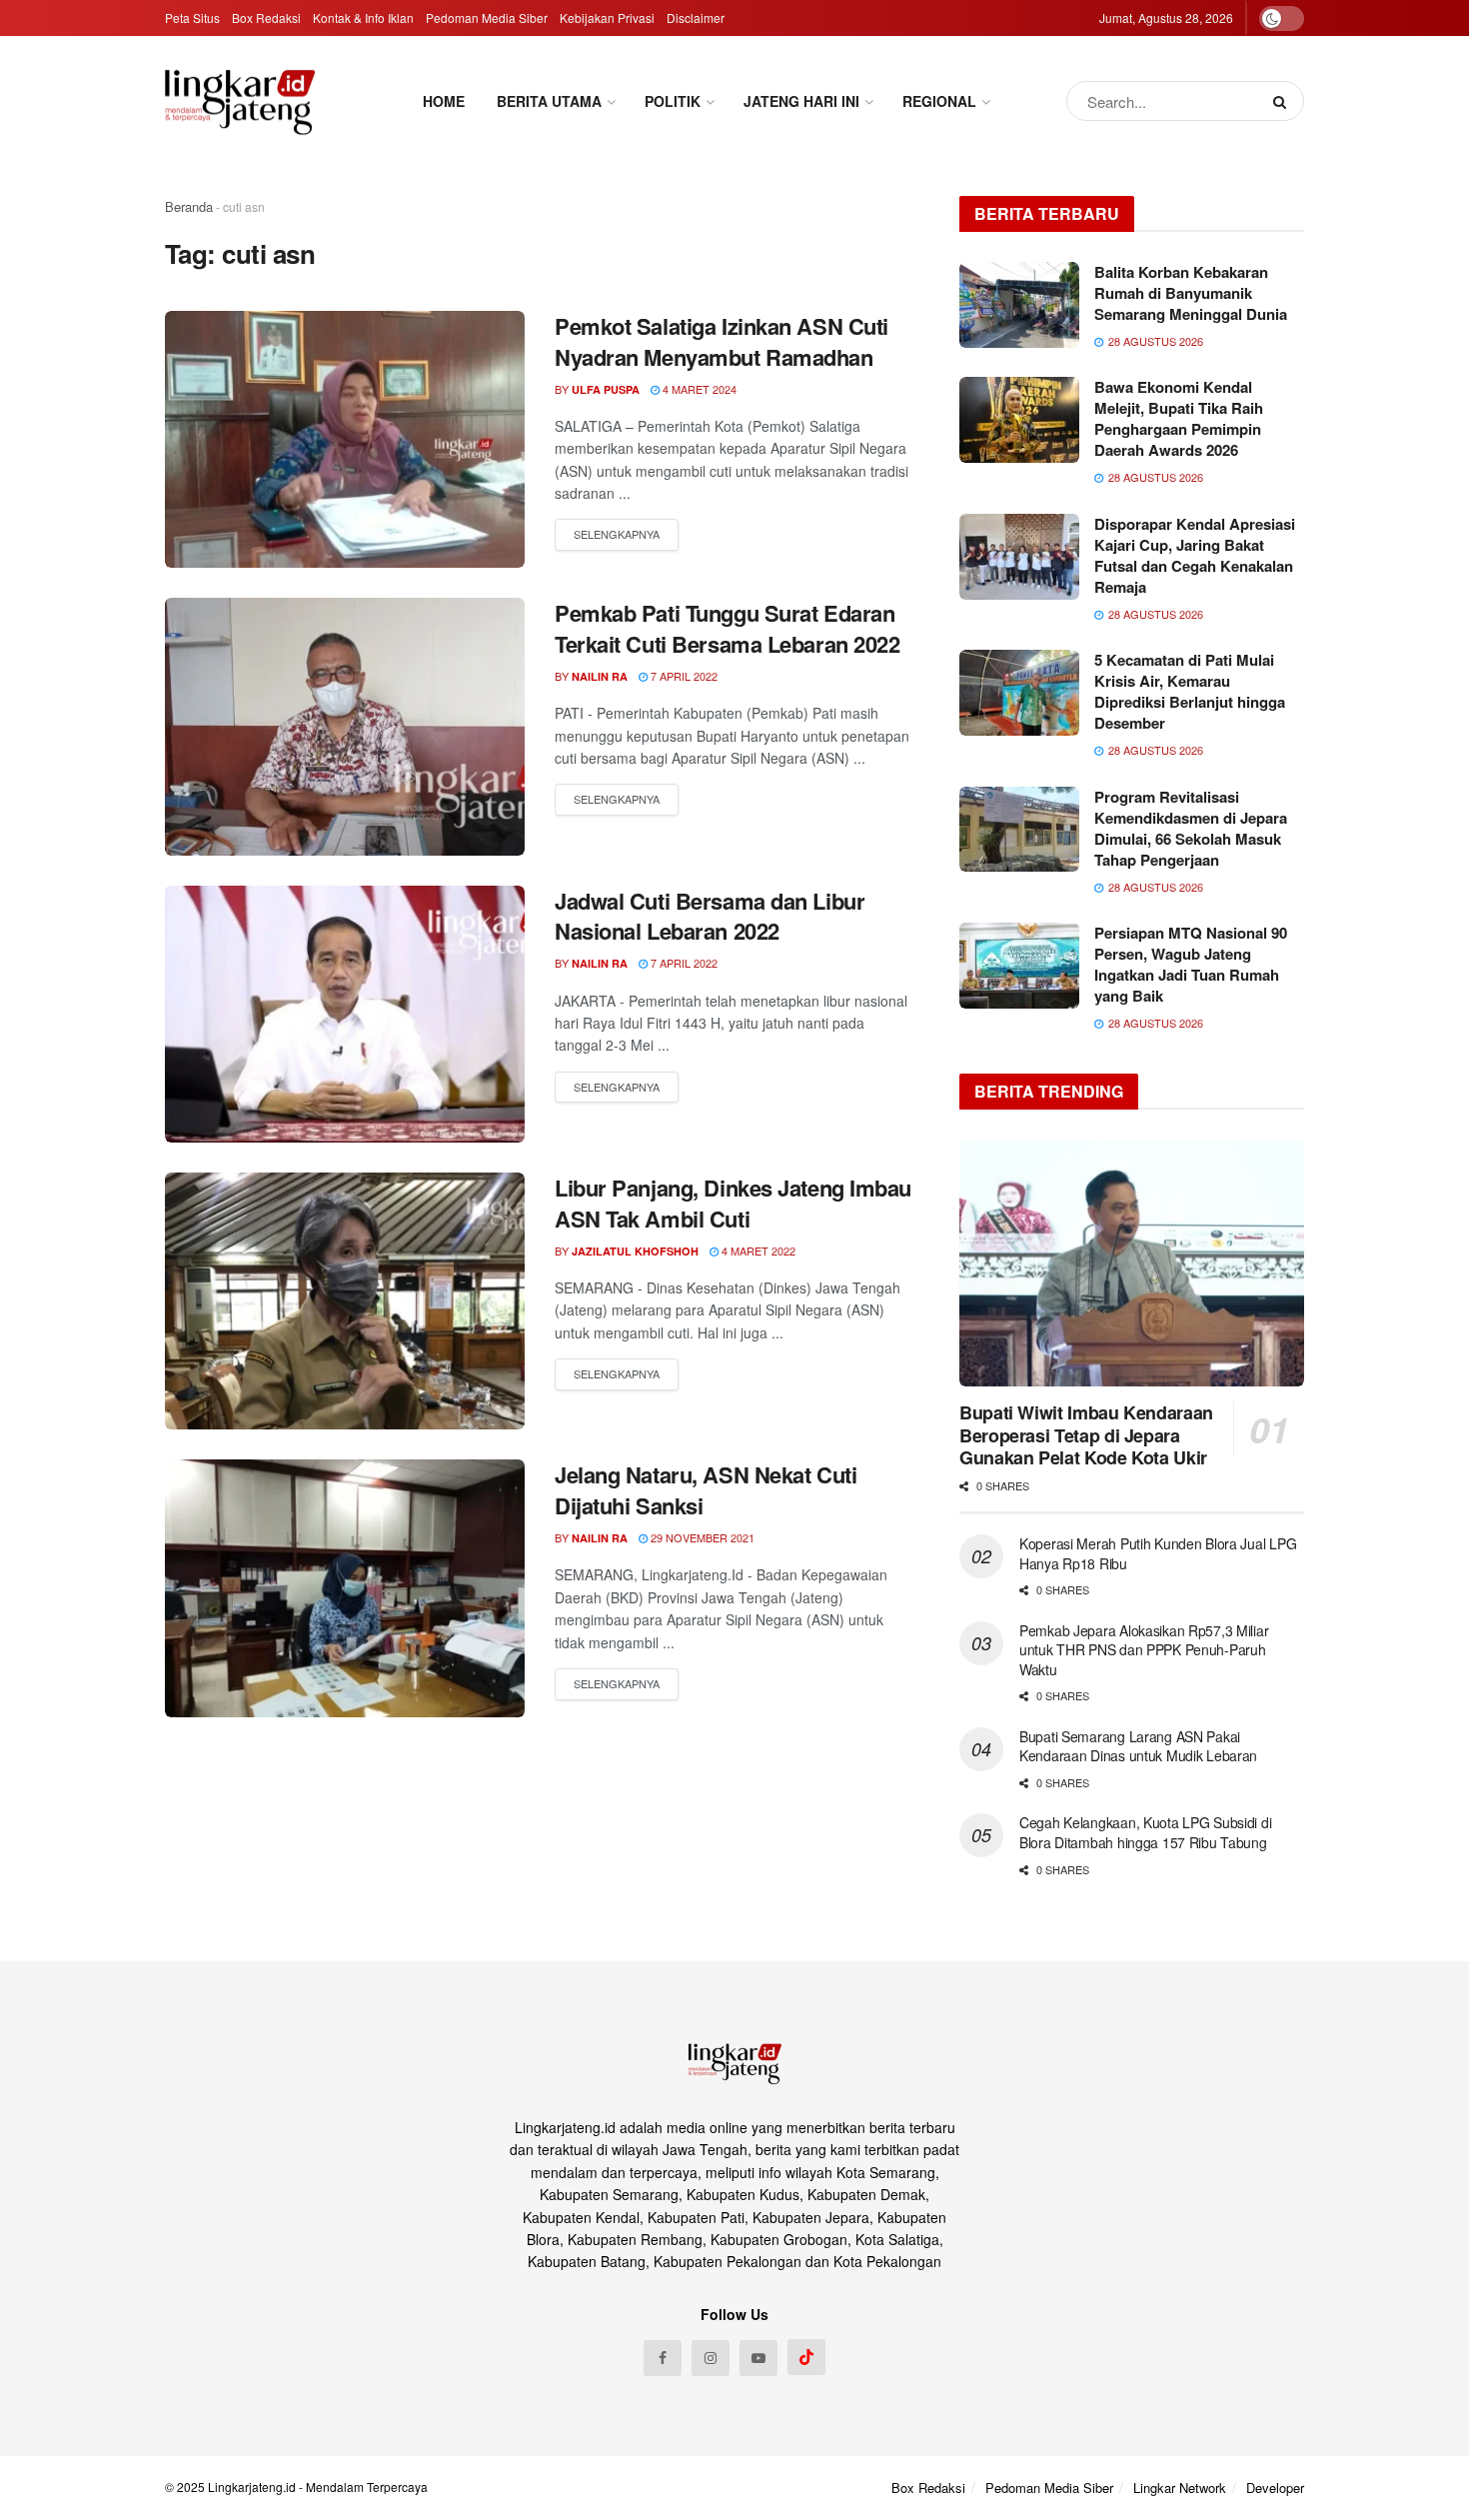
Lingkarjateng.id (252, 2487)
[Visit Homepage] (240, 101)
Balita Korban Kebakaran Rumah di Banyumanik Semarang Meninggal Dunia (1191, 293)
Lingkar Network (1180, 2488)
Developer (1275, 2488)
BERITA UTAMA (549, 101)
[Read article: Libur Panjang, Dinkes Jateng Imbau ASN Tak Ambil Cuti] (345, 1301)
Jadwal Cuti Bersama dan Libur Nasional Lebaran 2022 (710, 916)
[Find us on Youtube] (758, 2358)
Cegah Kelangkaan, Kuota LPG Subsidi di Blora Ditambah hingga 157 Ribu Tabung (1145, 1832)
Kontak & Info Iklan (363, 17)
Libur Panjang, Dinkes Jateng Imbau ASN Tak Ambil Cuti (733, 1203)
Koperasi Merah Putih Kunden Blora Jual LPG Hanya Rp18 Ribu (1158, 1553)
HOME (444, 101)
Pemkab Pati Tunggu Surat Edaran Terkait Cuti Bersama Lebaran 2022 (727, 628)
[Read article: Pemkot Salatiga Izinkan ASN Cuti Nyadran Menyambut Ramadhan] (345, 439)
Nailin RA (600, 676)
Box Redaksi (266, 17)
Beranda (189, 206)
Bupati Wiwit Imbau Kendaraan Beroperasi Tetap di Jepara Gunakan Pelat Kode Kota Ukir (1086, 1435)
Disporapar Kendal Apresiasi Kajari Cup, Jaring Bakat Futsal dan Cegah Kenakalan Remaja (1195, 555)
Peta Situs (192, 17)
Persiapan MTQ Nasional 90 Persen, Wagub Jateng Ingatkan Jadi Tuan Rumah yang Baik (1191, 964)
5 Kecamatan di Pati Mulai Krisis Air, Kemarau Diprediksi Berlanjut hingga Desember (1190, 691)
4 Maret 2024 (698, 389)
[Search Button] (1284, 101)
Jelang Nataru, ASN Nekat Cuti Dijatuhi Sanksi (706, 1490)
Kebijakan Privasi (607, 17)
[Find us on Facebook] (663, 2358)
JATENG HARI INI (801, 101)
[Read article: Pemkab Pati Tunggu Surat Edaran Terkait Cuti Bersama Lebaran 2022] (345, 726)
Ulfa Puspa (606, 389)
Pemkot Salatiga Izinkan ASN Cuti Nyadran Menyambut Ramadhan (722, 341)
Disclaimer (696, 17)
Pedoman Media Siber (487, 17)
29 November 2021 (701, 1537)
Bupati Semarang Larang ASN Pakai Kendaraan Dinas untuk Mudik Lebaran (1138, 1746)
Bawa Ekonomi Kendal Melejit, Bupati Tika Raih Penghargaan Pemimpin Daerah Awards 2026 (1179, 418)
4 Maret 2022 (757, 1251)
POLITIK (673, 101)
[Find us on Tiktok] (806, 2357)
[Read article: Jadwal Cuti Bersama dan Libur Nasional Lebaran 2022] (345, 1014)
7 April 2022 (683, 676)
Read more (617, 535)
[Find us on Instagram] (711, 2358)
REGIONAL (939, 101)
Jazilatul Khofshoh (635, 1251)
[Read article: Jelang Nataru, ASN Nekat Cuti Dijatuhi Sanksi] (345, 1588)
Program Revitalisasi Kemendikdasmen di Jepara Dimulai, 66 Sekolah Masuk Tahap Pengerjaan (1191, 828)
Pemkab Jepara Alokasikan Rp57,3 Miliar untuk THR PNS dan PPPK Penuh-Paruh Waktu (1144, 1650)
